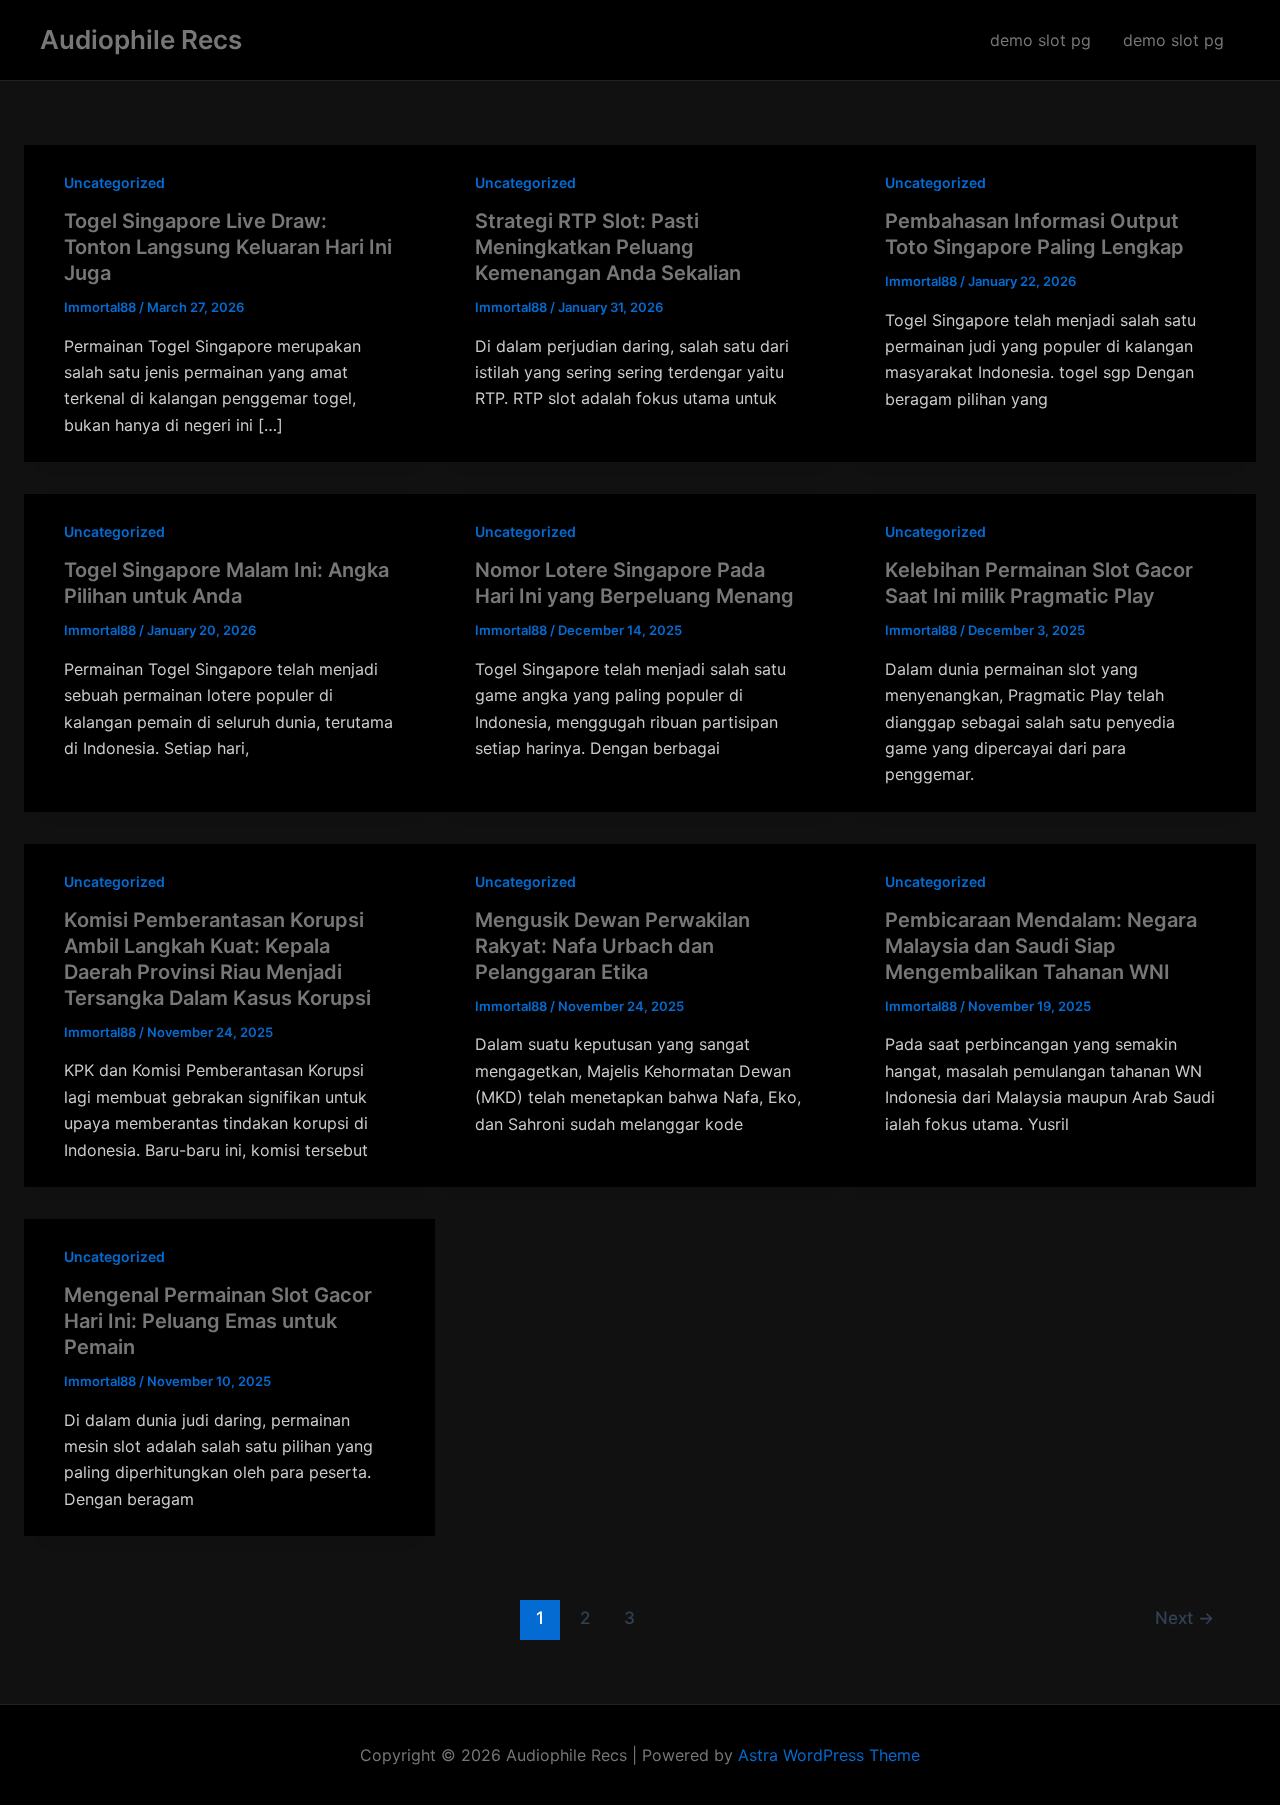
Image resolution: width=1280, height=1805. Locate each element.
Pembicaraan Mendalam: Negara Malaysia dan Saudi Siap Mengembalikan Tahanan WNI (1041, 946)
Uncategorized (114, 182)
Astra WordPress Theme (829, 1755)
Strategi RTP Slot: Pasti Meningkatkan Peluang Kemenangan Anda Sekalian (608, 247)
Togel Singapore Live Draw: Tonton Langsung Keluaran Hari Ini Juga (228, 247)
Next (1184, 1617)
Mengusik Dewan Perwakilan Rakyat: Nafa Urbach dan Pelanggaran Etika (612, 946)
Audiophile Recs (141, 39)
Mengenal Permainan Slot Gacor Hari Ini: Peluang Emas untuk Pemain (218, 1321)
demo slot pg (1040, 40)
